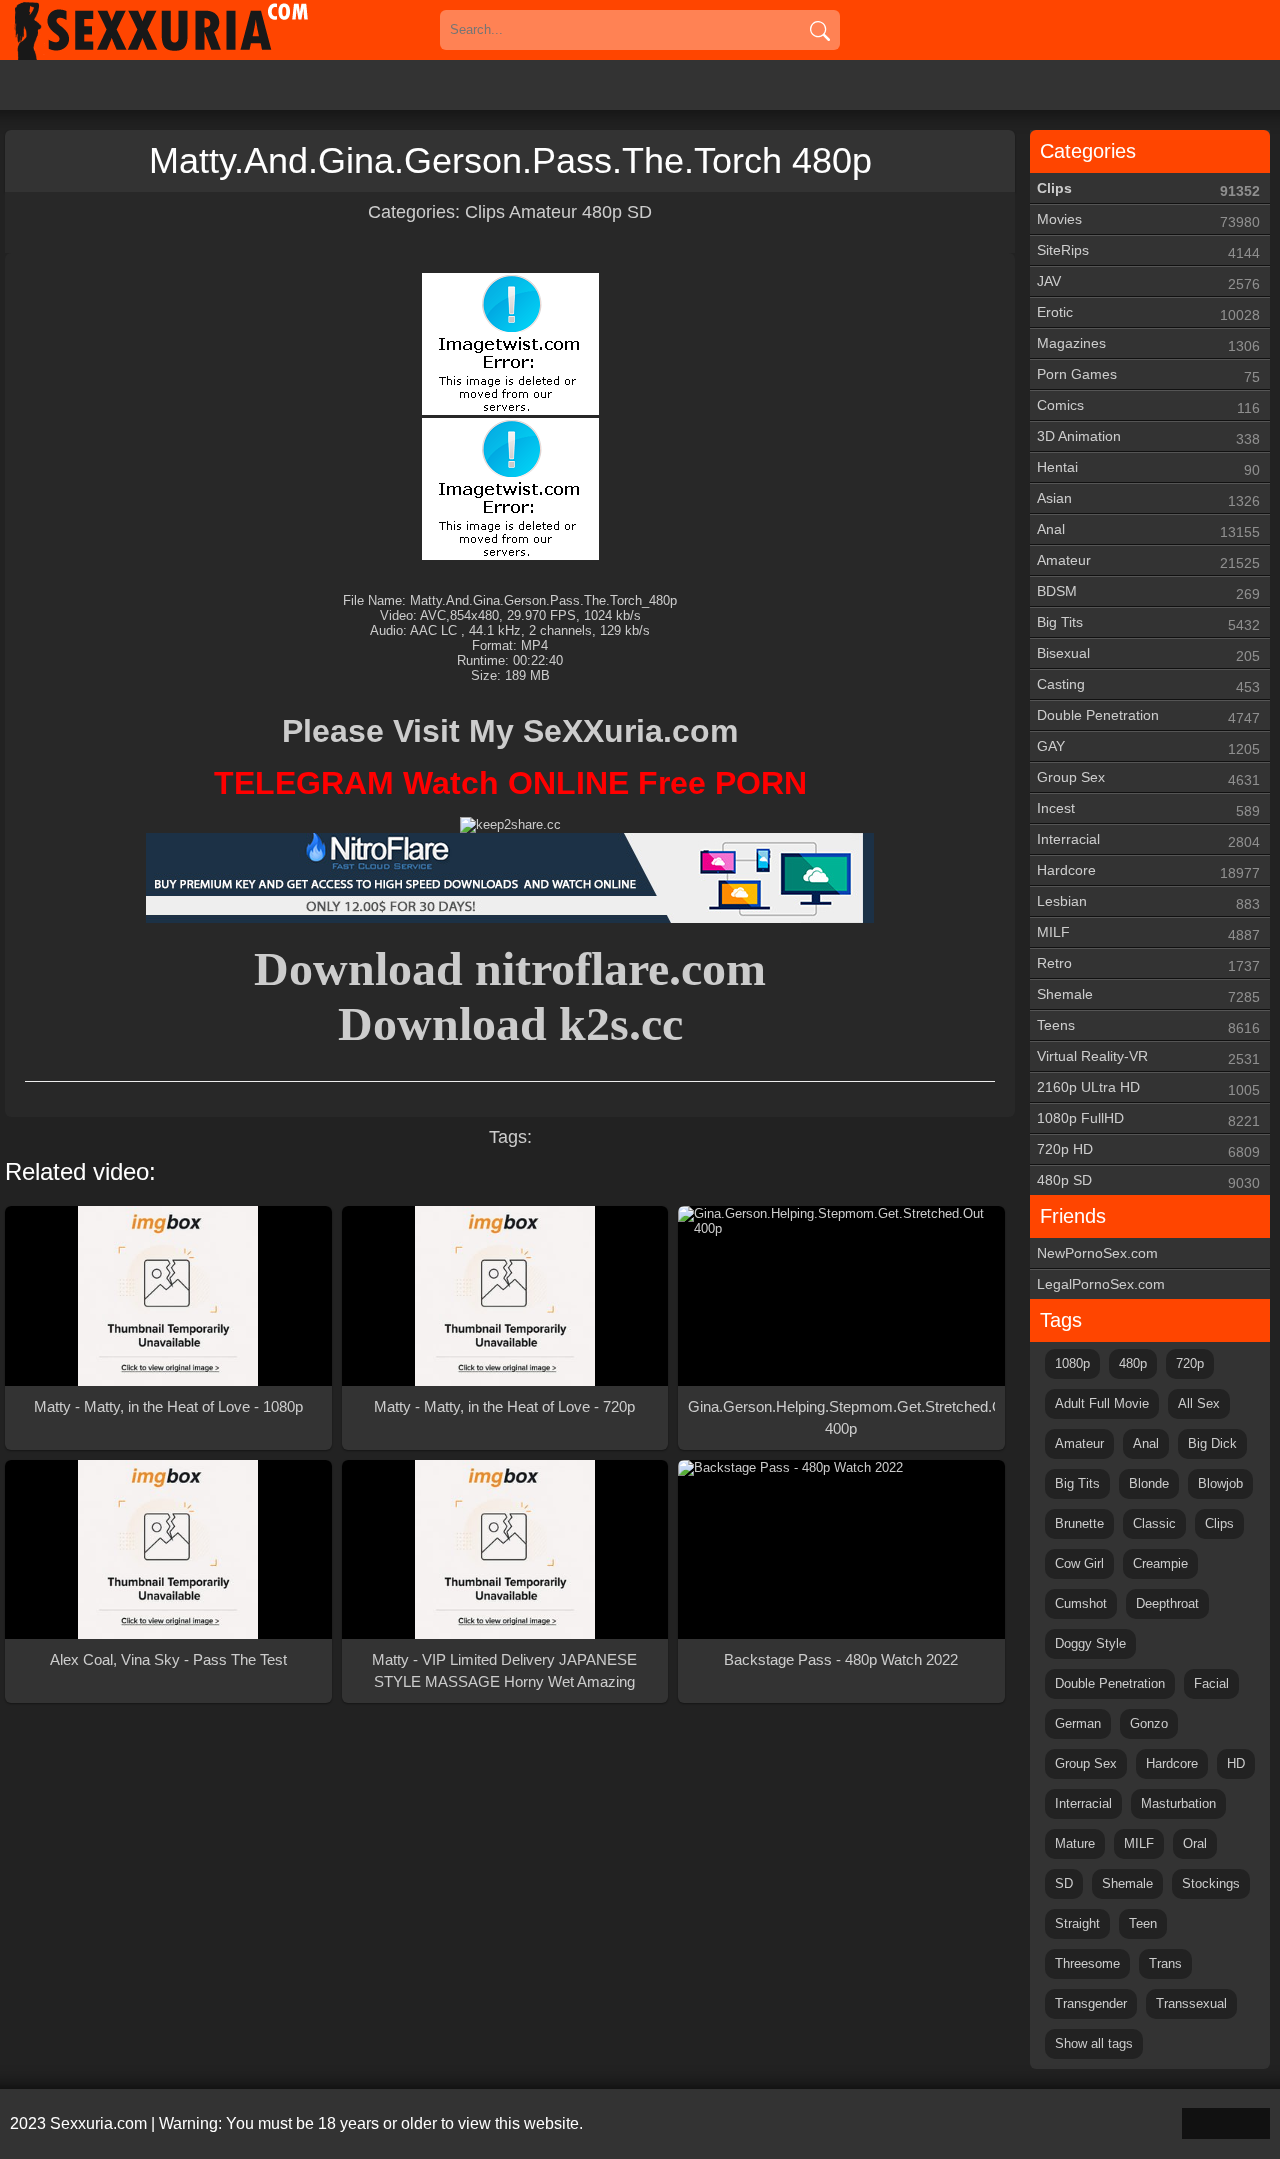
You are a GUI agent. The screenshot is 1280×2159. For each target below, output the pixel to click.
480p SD (617, 212)
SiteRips (1148, 251)
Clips (485, 212)
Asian (1148, 499)
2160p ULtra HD (1148, 1088)
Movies (1148, 220)
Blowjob (1220, 1483)
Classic (1154, 1523)
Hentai (1148, 468)
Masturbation (1178, 1803)
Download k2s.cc (510, 1023)
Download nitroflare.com (510, 968)
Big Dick (1212, 1443)
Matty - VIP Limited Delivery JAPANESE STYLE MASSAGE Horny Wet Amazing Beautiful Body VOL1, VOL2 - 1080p (504, 1672)
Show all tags (1094, 2043)
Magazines (1148, 344)
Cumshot (1081, 1603)
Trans (1165, 1963)
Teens (1148, 1026)
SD (1064, 1883)
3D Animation (1148, 437)
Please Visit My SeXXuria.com (510, 731)
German (1078, 1723)
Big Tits (1148, 623)
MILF (1148, 933)
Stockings (1211, 1883)
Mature (1075, 1843)
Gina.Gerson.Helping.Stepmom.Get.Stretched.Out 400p (841, 1417)
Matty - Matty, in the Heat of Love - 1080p (168, 1406)
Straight (1077, 1923)
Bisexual (1148, 654)
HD (1236, 1763)
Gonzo (1149, 1723)
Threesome (1087, 1963)
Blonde (1149, 1483)
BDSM (1148, 592)
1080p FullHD (1148, 1119)
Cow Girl (1079, 1563)
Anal (1148, 530)
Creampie (1160, 1563)
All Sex (1199, 1403)
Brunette (1079, 1523)
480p (1133, 1363)
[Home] (190, 30)
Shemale (1148, 995)
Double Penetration (1148, 716)
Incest (1148, 809)
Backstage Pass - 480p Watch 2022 (841, 1659)
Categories (1088, 151)
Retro (1148, 964)
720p (1190, 1363)
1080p (1072, 1363)
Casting (1148, 685)
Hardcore (1148, 871)
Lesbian (1148, 902)
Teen (1143, 1923)
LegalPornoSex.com (1101, 1284)
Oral (1195, 1843)
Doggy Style (1090, 1643)
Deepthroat (1167, 1603)
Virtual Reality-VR (1148, 1057)
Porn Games (1148, 375)
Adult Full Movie (1102, 1403)
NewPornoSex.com (1097, 1253)
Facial (1211, 1683)
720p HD (1148, 1150)
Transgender (1091, 2003)
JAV (1148, 282)
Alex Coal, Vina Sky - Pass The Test (168, 1659)
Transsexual (1191, 2003)
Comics (1148, 406)
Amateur (543, 212)
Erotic (1148, 313)
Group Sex (1148, 778)
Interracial (1148, 840)
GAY (1148, 747)
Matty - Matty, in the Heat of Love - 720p (504, 1406)
